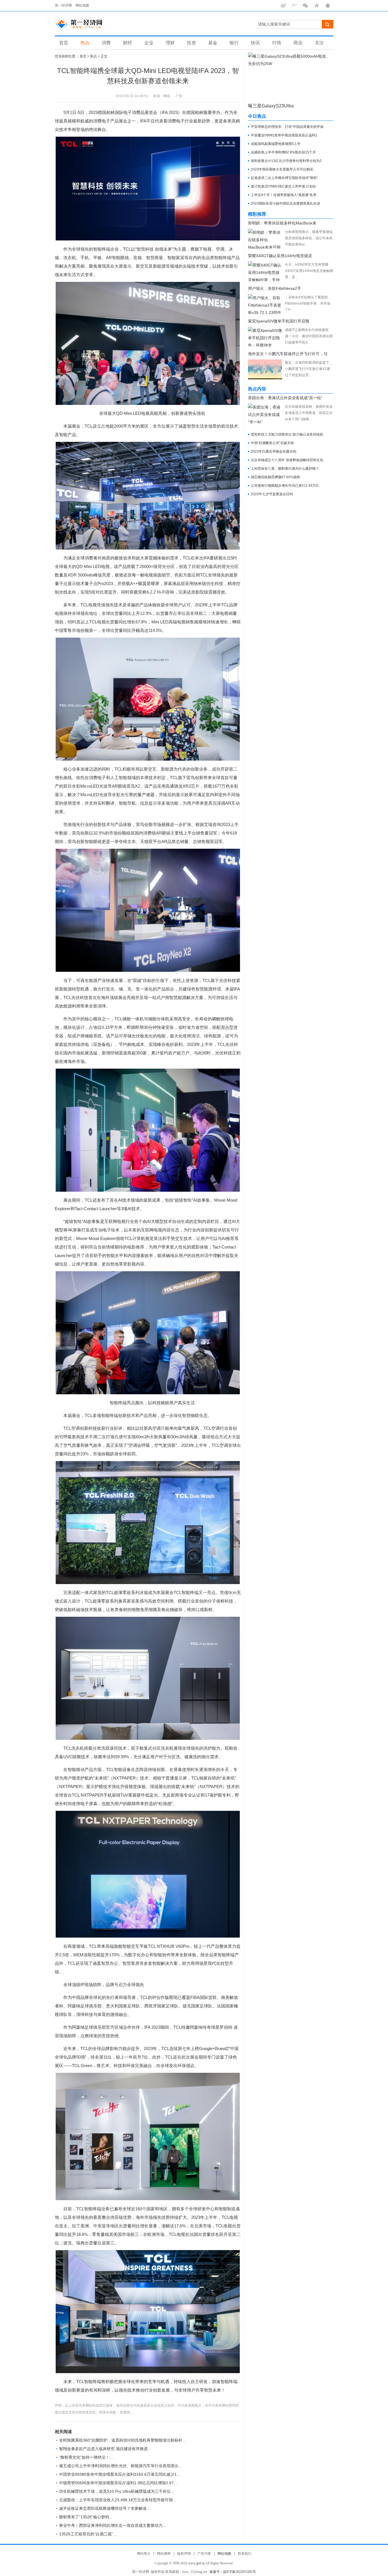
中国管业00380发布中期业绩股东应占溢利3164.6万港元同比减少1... (120, 2474)
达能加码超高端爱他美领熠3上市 (276, 144)
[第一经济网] (83, 24)
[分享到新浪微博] (283, 6)
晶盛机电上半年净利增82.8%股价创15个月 (283, 152)
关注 (319, 43)
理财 (170, 43)
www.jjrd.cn (196, 2563)
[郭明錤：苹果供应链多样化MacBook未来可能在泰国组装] (265, 239)
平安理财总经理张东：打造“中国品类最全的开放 (287, 127)
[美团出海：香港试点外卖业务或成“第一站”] (265, 413)
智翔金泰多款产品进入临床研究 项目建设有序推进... (105, 2449)
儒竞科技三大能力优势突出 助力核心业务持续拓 (287, 434)
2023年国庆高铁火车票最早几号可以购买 (282, 169)
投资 (191, 43)
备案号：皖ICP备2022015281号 (233, 2572)
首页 (64, 43)
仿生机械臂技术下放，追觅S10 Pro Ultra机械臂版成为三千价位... (117, 2491)
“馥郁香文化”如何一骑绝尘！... (86, 2457)
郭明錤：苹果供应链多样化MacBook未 (282, 223)
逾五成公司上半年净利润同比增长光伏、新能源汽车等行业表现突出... (120, 2466)
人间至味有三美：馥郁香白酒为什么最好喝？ (285, 469)
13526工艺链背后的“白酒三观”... (88, 2534)
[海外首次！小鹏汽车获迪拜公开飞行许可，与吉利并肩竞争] (265, 369)
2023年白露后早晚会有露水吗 (274, 451)
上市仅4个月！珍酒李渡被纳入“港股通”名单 (284, 195)
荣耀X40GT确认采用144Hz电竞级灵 (280, 256)
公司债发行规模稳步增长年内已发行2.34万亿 (285, 486)
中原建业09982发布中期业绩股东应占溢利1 (284, 135)
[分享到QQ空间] (317, 6)
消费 (106, 43)
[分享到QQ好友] (328, 6)
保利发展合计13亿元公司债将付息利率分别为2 (286, 161)
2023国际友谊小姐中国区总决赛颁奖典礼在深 (285, 203)
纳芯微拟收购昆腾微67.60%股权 (276, 477)
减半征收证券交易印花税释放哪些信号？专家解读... (105, 2508)
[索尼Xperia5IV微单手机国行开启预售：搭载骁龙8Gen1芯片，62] (265, 337)
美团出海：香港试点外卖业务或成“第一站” (285, 398)
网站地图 (82, 5)
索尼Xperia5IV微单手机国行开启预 (279, 321)
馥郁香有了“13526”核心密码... (86, 2517)
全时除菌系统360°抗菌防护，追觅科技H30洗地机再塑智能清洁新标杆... (122, 2440)
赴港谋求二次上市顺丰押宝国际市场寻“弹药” (284, 178)
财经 (128, 43)
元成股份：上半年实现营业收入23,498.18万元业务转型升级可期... (118, 2500)
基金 (213, 43)
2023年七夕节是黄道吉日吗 (272, 494)
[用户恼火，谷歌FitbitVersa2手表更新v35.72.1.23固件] (265, 304)
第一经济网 (63, 5)
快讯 (255, 43)
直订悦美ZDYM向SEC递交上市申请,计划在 (283, 186)
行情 (277, 43)
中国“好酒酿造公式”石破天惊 (272, 443)
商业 (298, 43)
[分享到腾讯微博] (294, 6)
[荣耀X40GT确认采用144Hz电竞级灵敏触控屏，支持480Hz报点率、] (265, 271)
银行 (234, 43)
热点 (85, 43)
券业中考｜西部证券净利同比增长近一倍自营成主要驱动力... (112, 2525)
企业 (149, 43)
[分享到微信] (305, 6)
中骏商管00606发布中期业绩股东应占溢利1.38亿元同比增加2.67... (118, 2483)
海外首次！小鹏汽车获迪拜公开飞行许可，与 (288, 354)
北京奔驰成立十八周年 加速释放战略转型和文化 (287, 460)
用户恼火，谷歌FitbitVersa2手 (275, 288)
